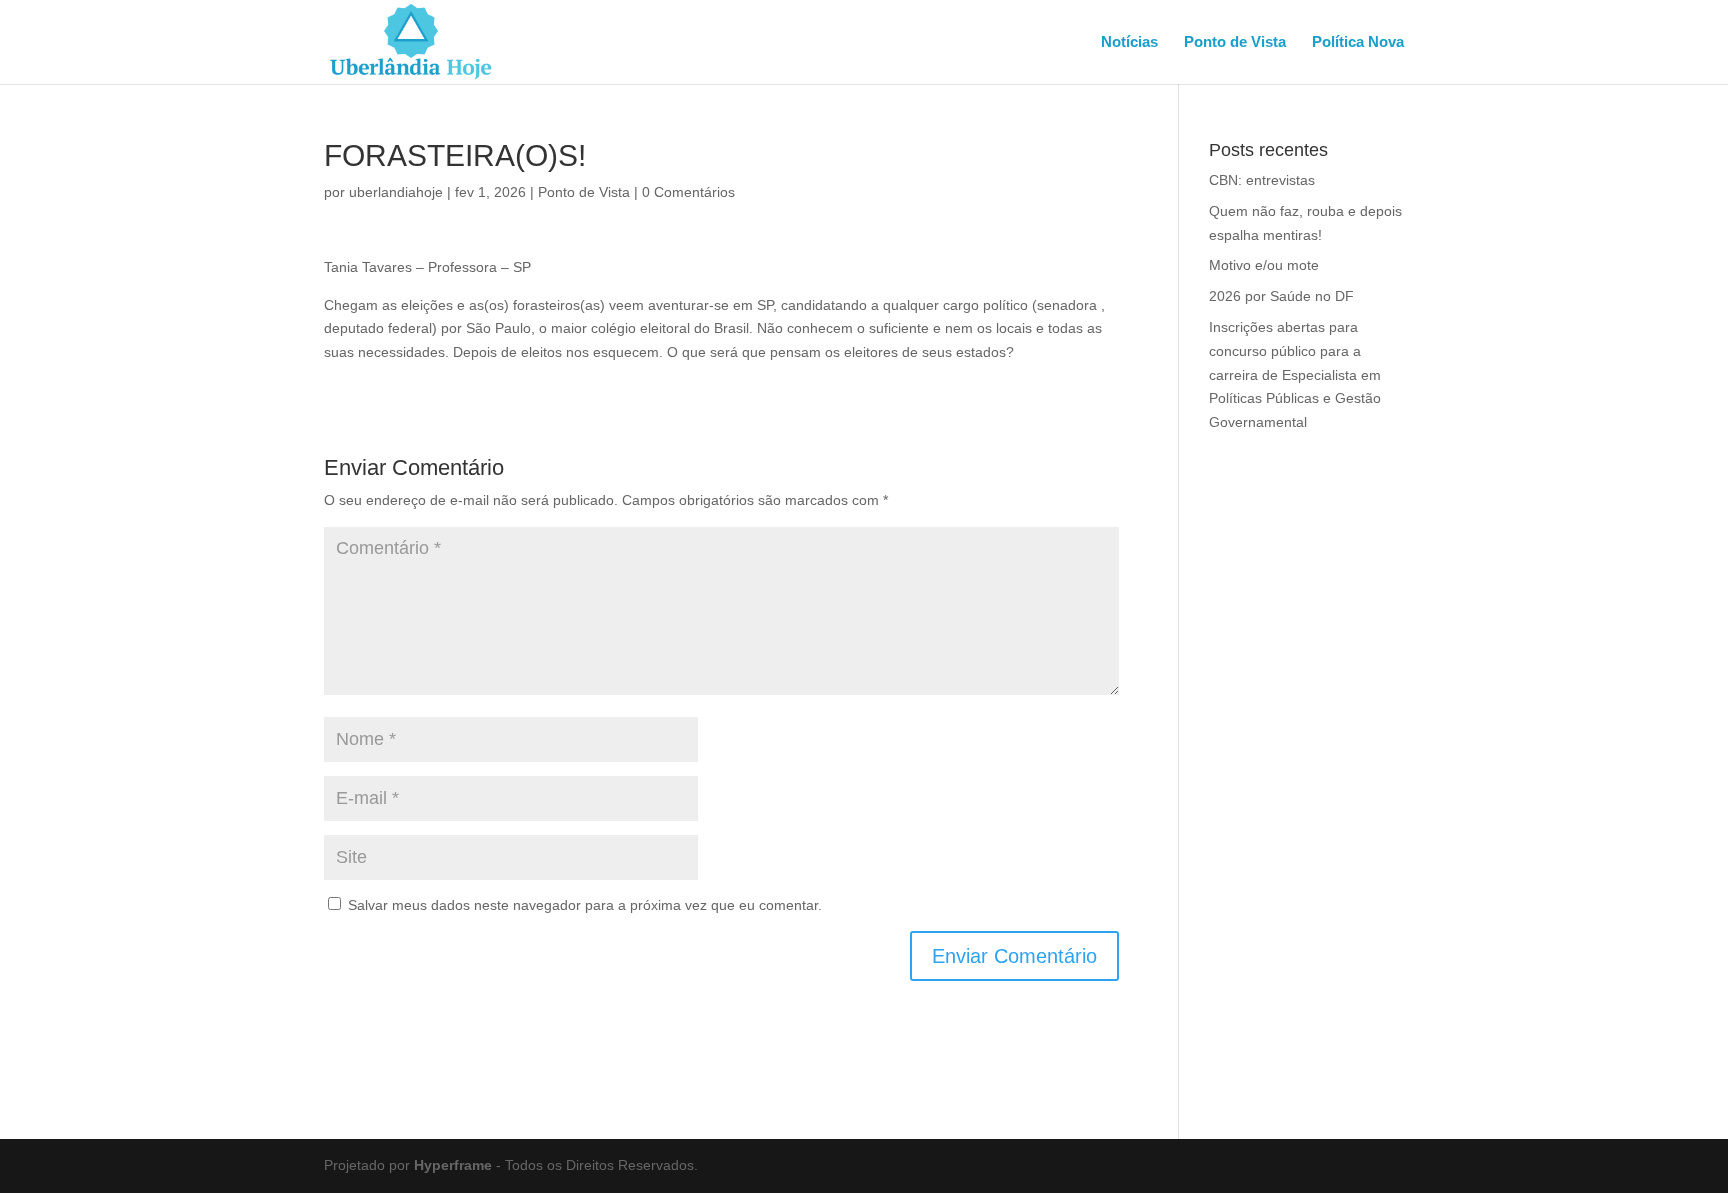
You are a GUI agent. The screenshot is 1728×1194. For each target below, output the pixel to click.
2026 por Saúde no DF (1281, 296)
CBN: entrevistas (1262, 180)
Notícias (1129, 42)
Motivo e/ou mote (1264, 265)
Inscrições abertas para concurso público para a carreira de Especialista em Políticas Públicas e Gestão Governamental (1295, 374)
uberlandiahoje (396, 192)
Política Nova (1358, 42)
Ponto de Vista (1235, 42)
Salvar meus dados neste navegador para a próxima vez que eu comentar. (585, 905)
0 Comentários (688, 192)
